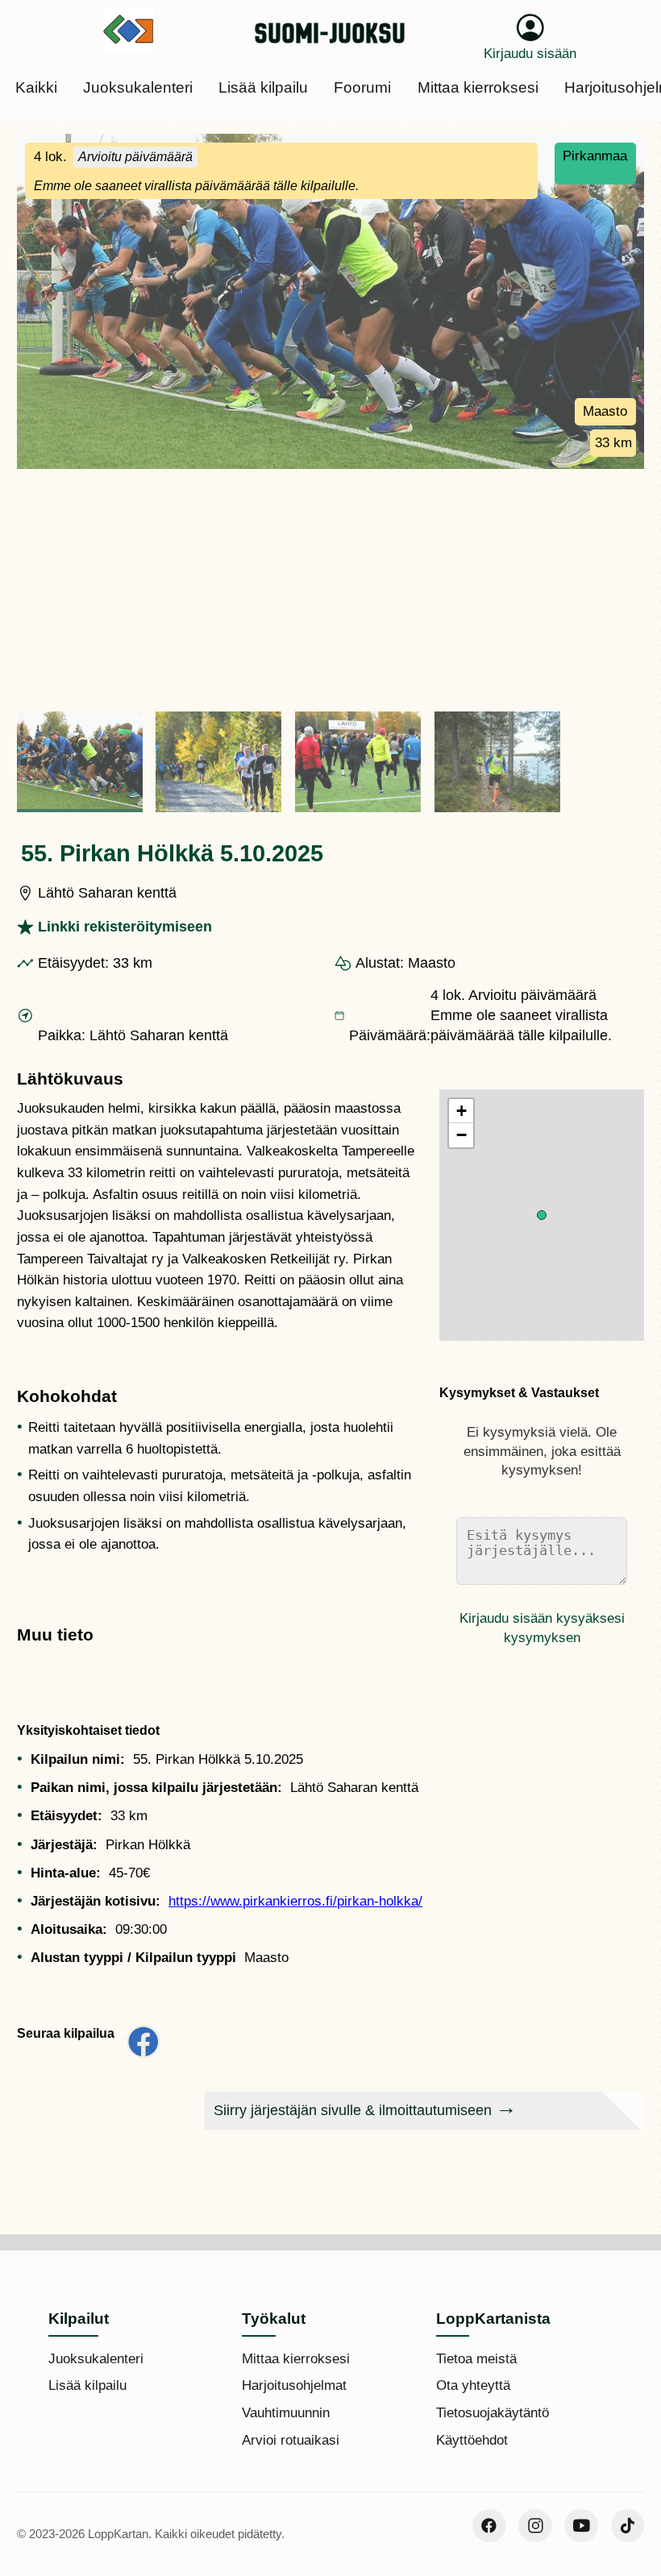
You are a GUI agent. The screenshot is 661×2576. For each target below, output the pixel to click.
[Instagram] (535, 2526)
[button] (542, 1215)
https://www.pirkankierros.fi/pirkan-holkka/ (295, 1901)
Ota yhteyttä (473, 2385)
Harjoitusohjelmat (294, 2385)
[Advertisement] (330, 590)
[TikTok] (628, 2526)
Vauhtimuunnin (286, 2413)
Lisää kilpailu (87, 2385)
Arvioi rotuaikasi (291, 2440)
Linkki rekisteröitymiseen (125, 927)
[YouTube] (581, 2526)
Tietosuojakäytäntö (493, 2413)
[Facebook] (489, 2526)
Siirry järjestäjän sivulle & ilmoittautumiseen (353, 2110)
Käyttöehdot (472, 2440)
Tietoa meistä (476, 2359)
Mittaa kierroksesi (296, 2359)
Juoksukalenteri (96, 2359)
